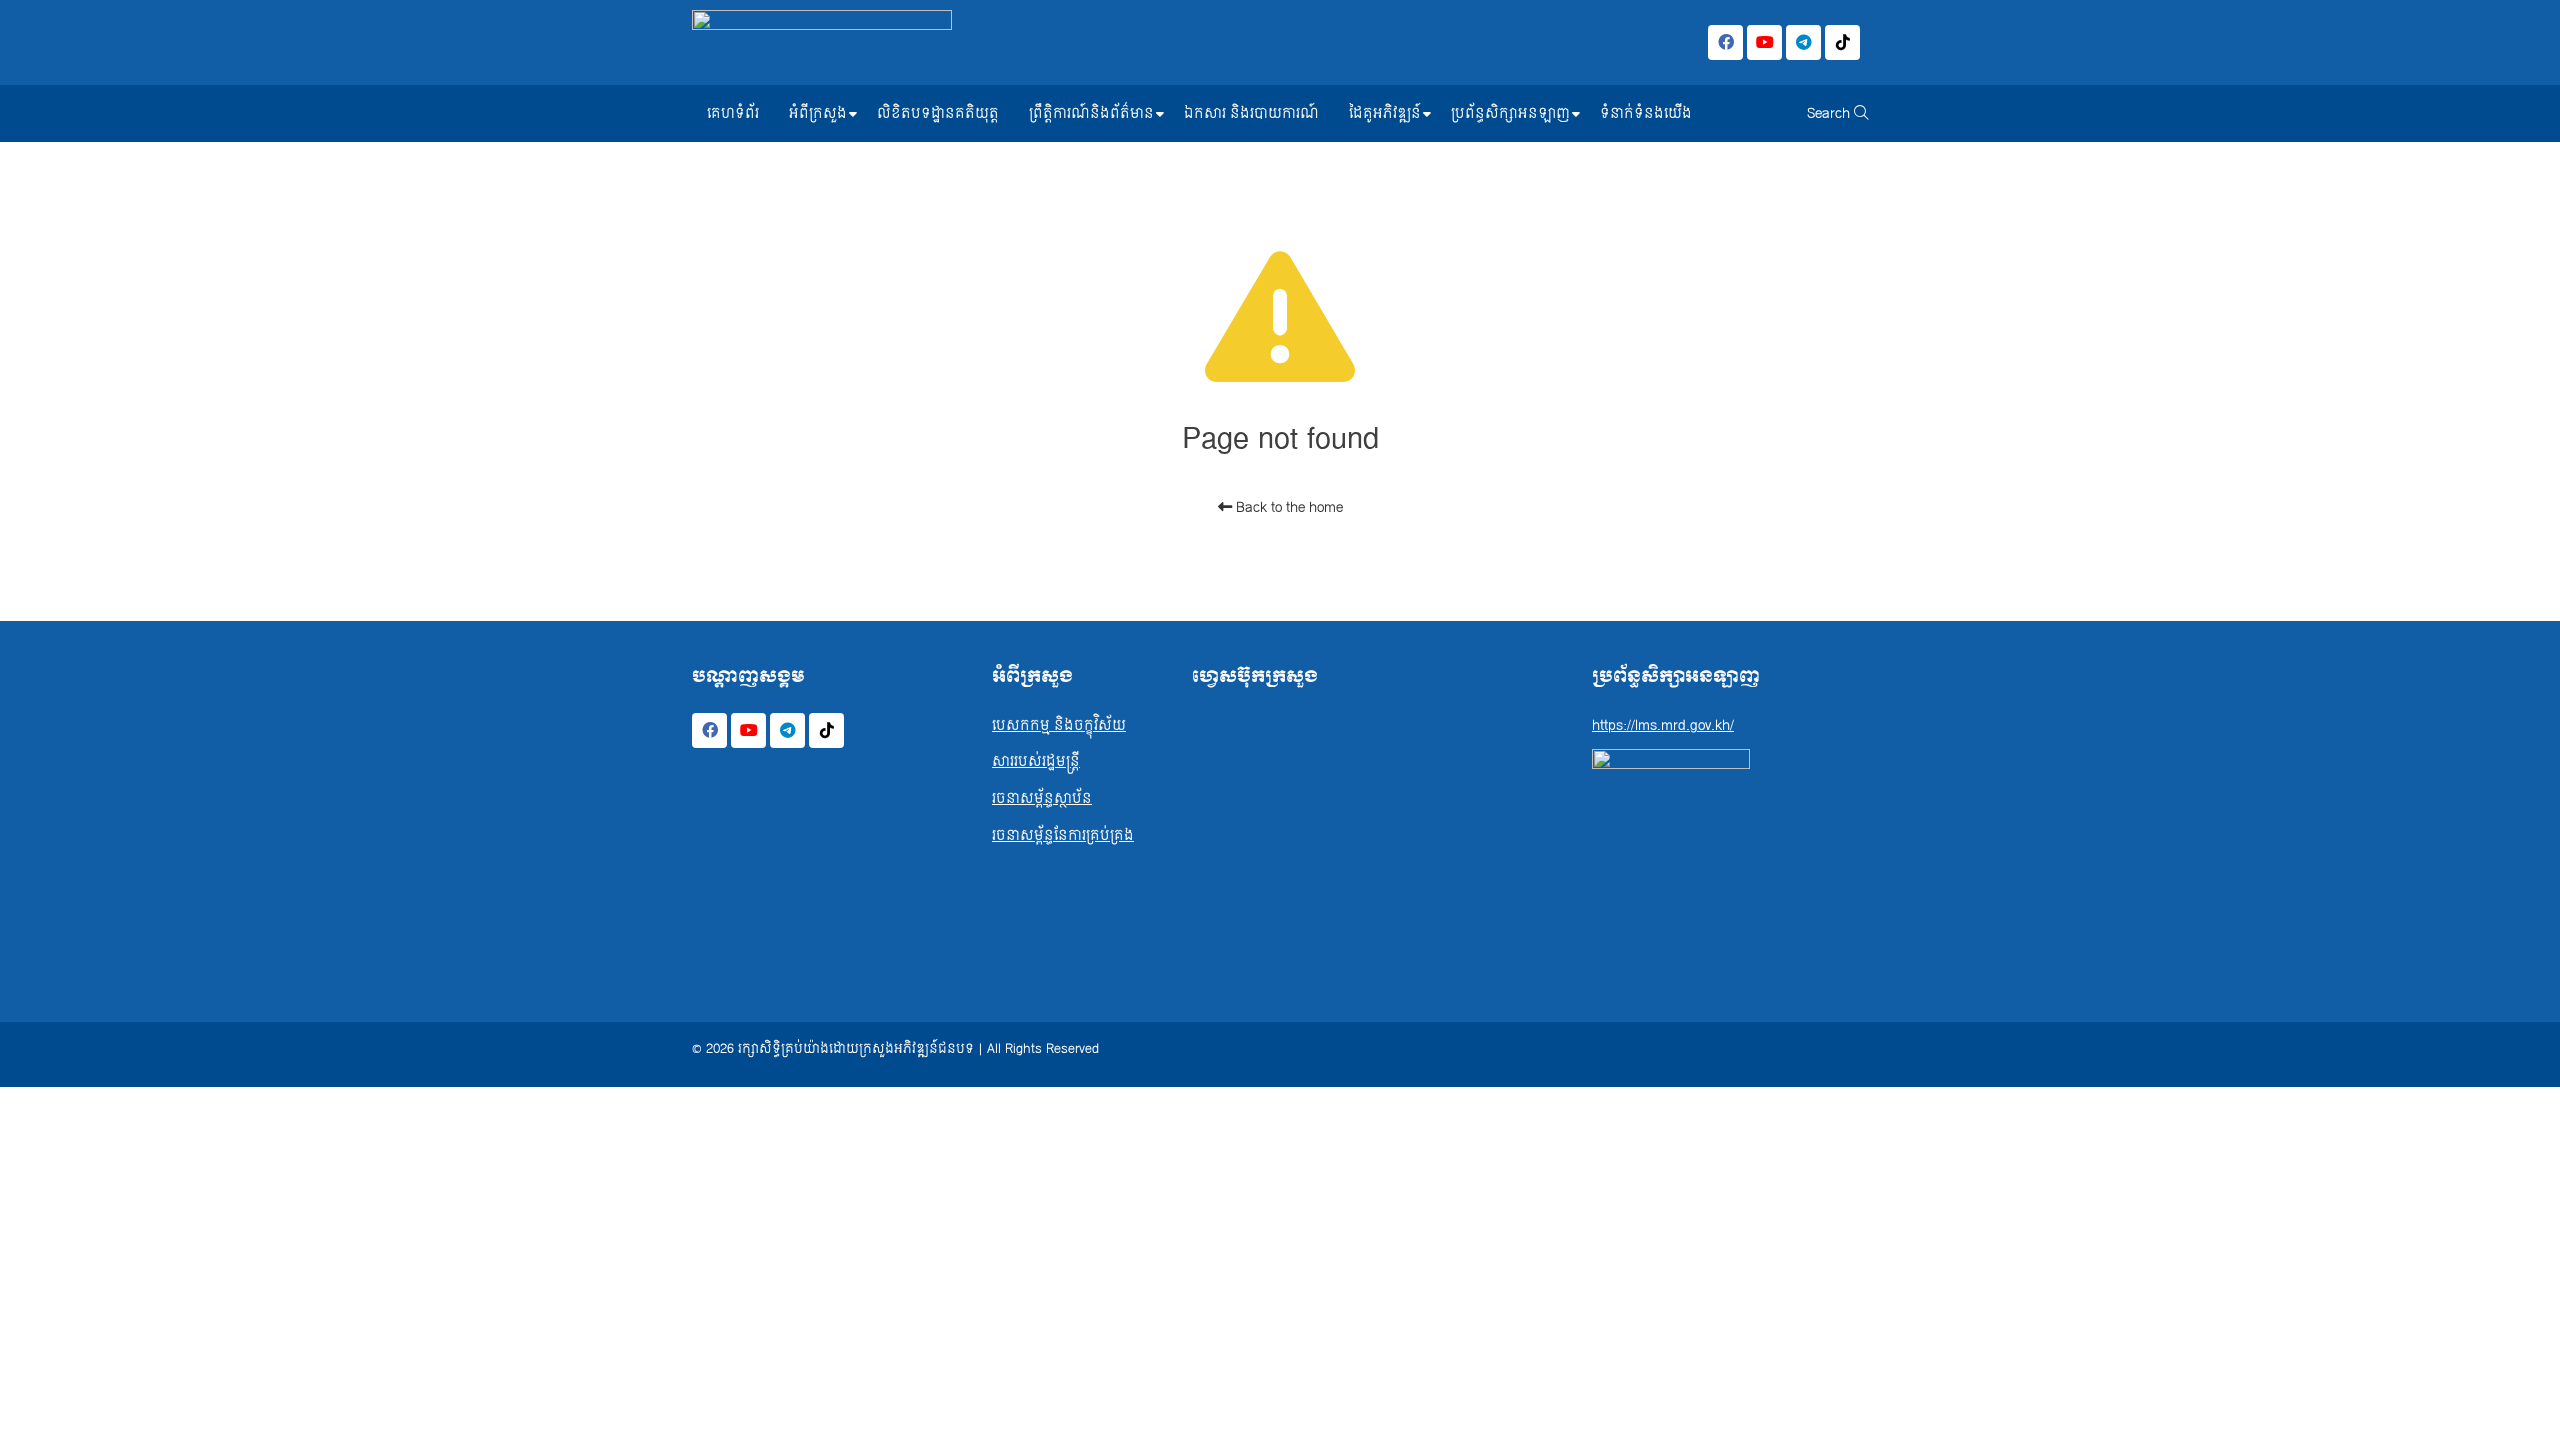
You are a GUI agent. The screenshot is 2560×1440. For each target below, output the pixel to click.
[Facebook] (1725, 42)
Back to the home (1287, 507)
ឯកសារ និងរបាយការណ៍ (1251, 113)
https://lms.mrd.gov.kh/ (1663, 725)
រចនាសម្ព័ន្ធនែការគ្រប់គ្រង (1063, 835)
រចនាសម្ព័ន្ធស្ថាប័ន (1042, 798)
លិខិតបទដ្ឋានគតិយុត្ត (938, 113)
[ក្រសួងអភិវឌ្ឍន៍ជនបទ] (822, 42)
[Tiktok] (1842, 42)
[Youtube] (1764, 42)
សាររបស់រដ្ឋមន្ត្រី (1036, 761)
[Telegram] (1803, 42)
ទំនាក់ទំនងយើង (1646, 113)
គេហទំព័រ (733, 113)
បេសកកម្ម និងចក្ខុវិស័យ (1059, 725)
